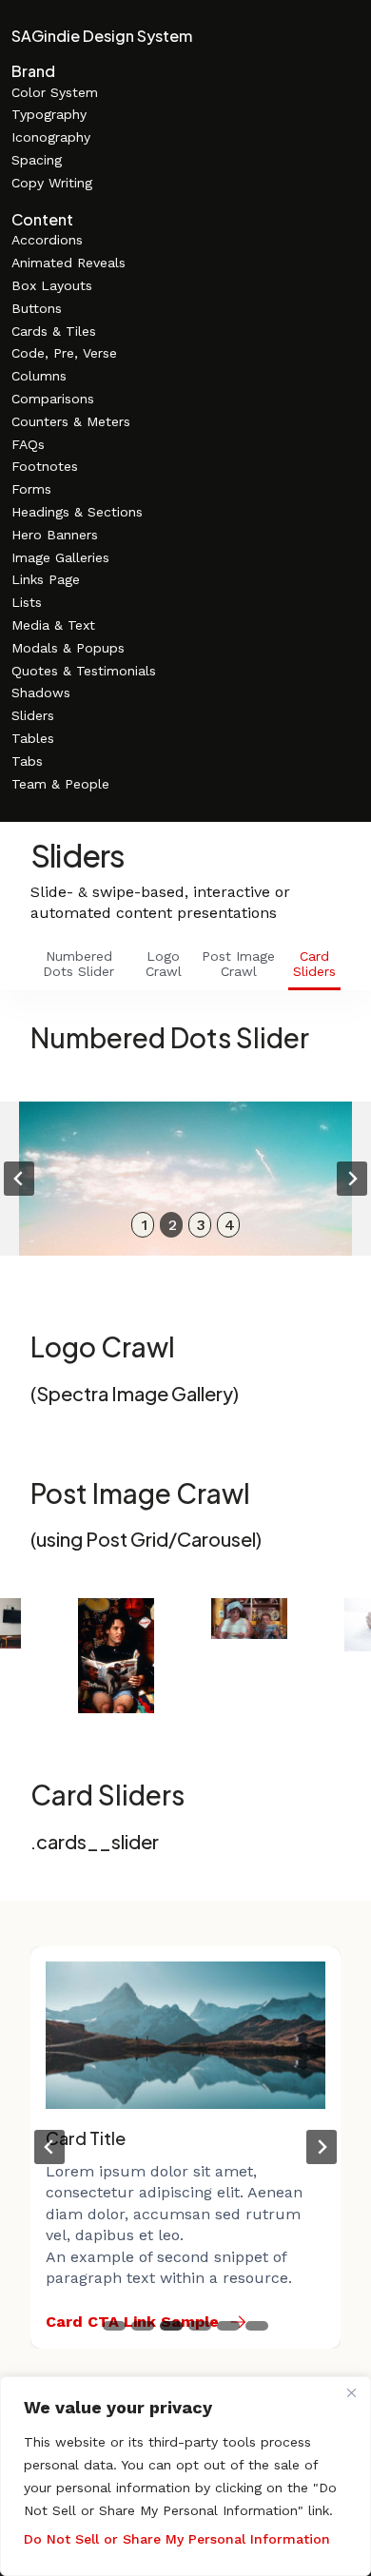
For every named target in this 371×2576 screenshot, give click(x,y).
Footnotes (45, 466)
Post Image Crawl (238, 964)
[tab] (143, 1225)
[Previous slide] (19, 1179)
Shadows (41, 693)
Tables (33, 738)
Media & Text (53, 625)
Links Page (46, 579)
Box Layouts (52, 285)
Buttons (37, 308)
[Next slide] (352, 1179)
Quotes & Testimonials (84, 671)
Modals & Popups (68, 648)
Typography (49, 114)
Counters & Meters (71, 421)
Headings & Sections (77, 512)
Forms (31, 489)
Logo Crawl (164, 964)
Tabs (27, 761)
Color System (55, 92)
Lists (27, 602)
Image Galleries (60, 557)
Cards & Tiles (54, 331)
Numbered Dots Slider (78, 964)
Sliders (33, 715)
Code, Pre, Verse (64, 353)
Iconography (51, 137)
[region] (185, 2476)
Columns (39, 376)
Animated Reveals (68, 263)
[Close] (351, 2392)
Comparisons (53, 399)
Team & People (60, 784)
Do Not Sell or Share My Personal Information (177, 2539)
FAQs (28, 444)
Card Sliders (314, 964)
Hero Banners (55, 535)
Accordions (47, 240)
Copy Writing (52, 183)
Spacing (37, 160)
